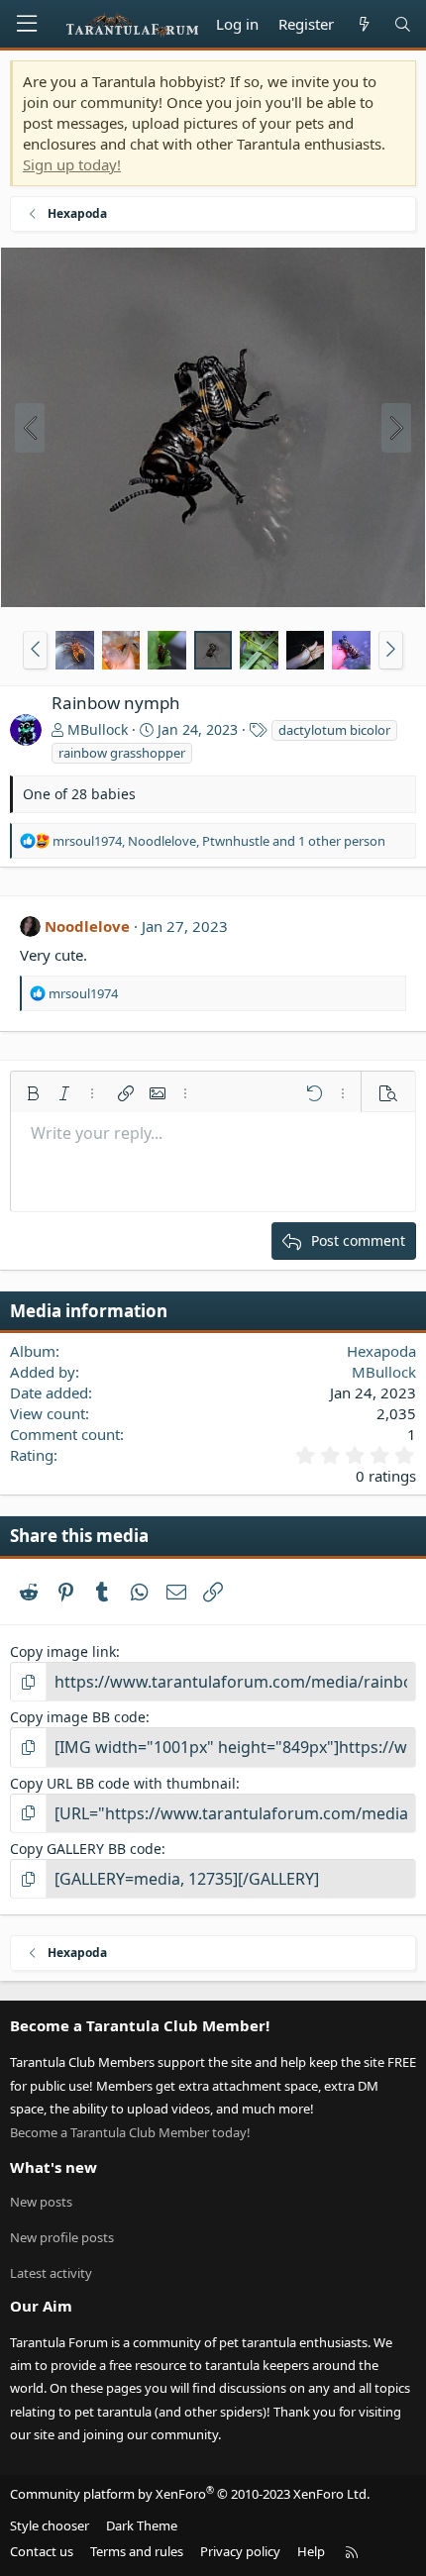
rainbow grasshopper (122, 753)
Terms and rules (137, 2551)
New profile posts (62, 2237)
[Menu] (27, 24)
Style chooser (50, 2525)
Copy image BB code (78, 1717)
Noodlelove (87, 926)
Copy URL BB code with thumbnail (123, 1783)
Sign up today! (72, 164)
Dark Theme (142, 2525)
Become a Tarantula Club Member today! (130, 2132)
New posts (41, 2202)
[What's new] (363, 24)
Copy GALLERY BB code (86, 1849)
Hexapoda (381, 1351)
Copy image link (63, 1651)
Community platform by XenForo (190, 2494)
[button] (35, 650)
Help (311, 2551)
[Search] (403, 24)
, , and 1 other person (219, 841)
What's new (53, 2167)
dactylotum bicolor (334, 730)
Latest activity (51, 2273)
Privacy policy (240, 2551)
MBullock (98, 729)
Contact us (42, 2551)
